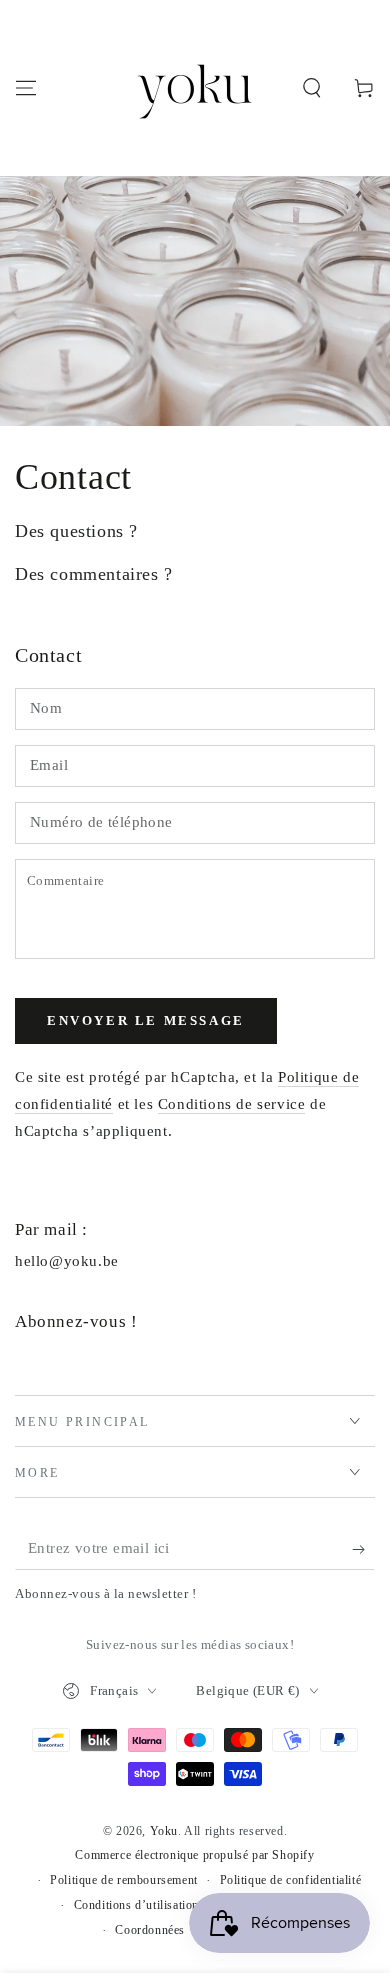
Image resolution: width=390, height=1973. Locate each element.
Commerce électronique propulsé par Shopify (194, 1855)
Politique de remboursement (124, 1880)
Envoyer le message (146, 1020)
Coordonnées (150, 1930)
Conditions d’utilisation (136, 1905)
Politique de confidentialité (291, 1880)
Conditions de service (232, 1104)
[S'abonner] (363, 1550)
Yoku (164, 1831)
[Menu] (26, 88)
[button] (312, 88)
